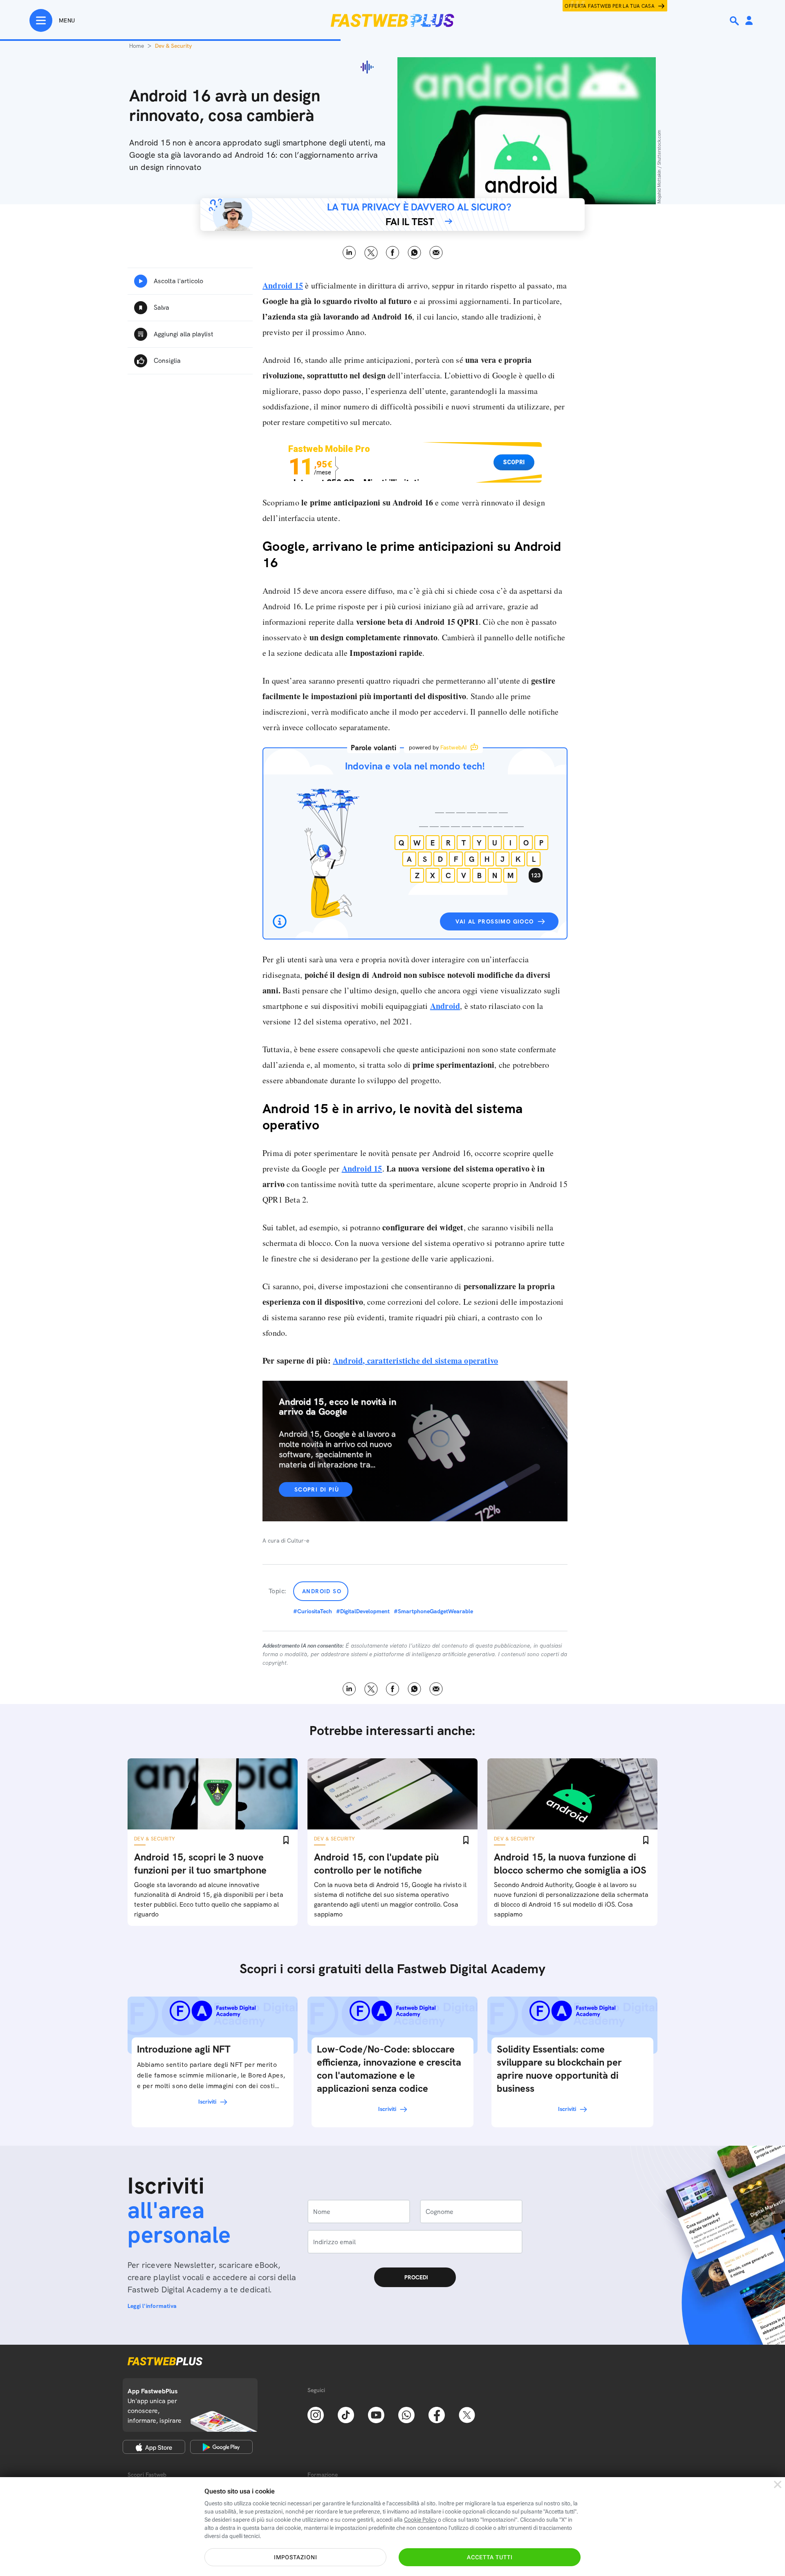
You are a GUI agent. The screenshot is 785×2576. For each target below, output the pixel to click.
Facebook (393, 253)
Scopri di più (317, 1489)
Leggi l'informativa (152, 2306)
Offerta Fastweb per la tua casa (610, 6)
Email (436, 253)
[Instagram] (316, 2414)
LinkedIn (349, 253)
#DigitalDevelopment (363, 1611)
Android (445, 1006)
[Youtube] (376, 2414)
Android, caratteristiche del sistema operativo (415, 1361)
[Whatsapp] (406, 2414)
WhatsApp (414, 253)
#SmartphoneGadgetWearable (433, 1611)
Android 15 (283, 285)
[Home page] (392, 20)
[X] (467, 2414)
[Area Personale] (749, 21)
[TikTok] (346, 2414)
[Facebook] (437, 2414)
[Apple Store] (154, 2447)
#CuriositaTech (313, 1611)
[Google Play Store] (221, 2447)
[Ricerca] (735, 21)
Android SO (322, 1591)
